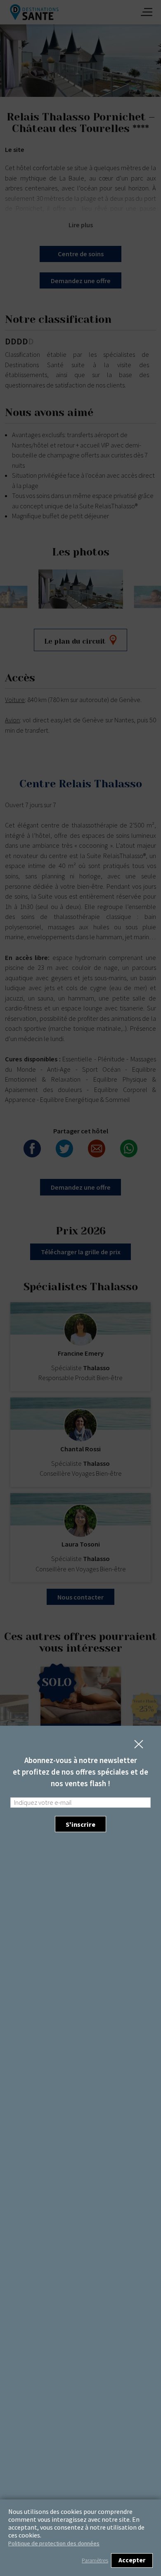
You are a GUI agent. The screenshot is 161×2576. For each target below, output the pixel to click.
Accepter (132, 2560)
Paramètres (95, 2560)
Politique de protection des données (54, 2543)
